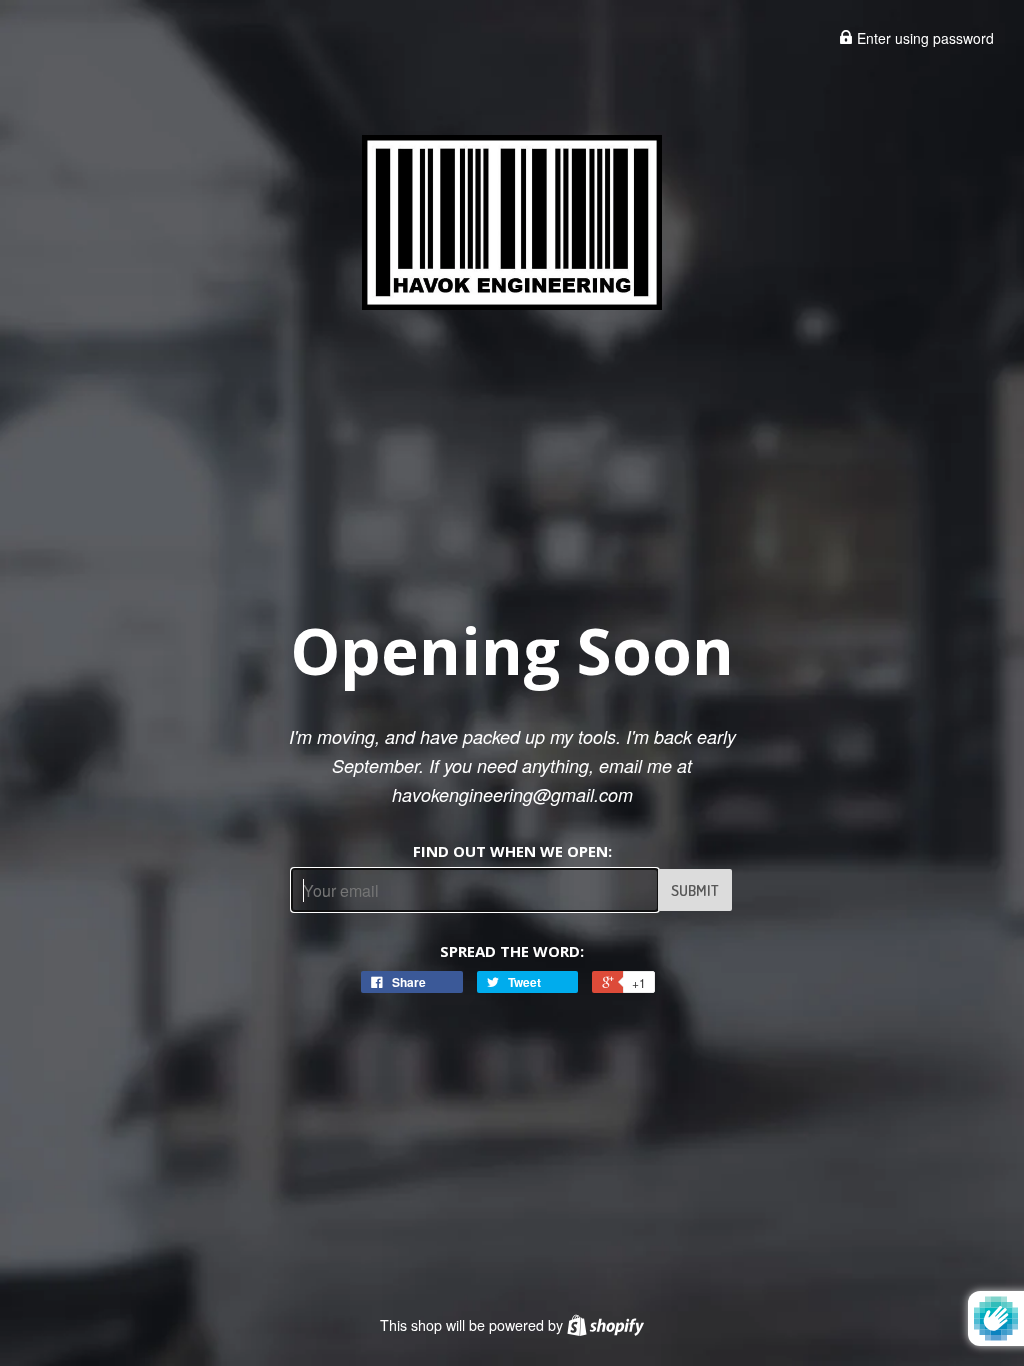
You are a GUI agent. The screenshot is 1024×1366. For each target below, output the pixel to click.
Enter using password (923, 38)
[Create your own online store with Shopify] (605, 1325)
